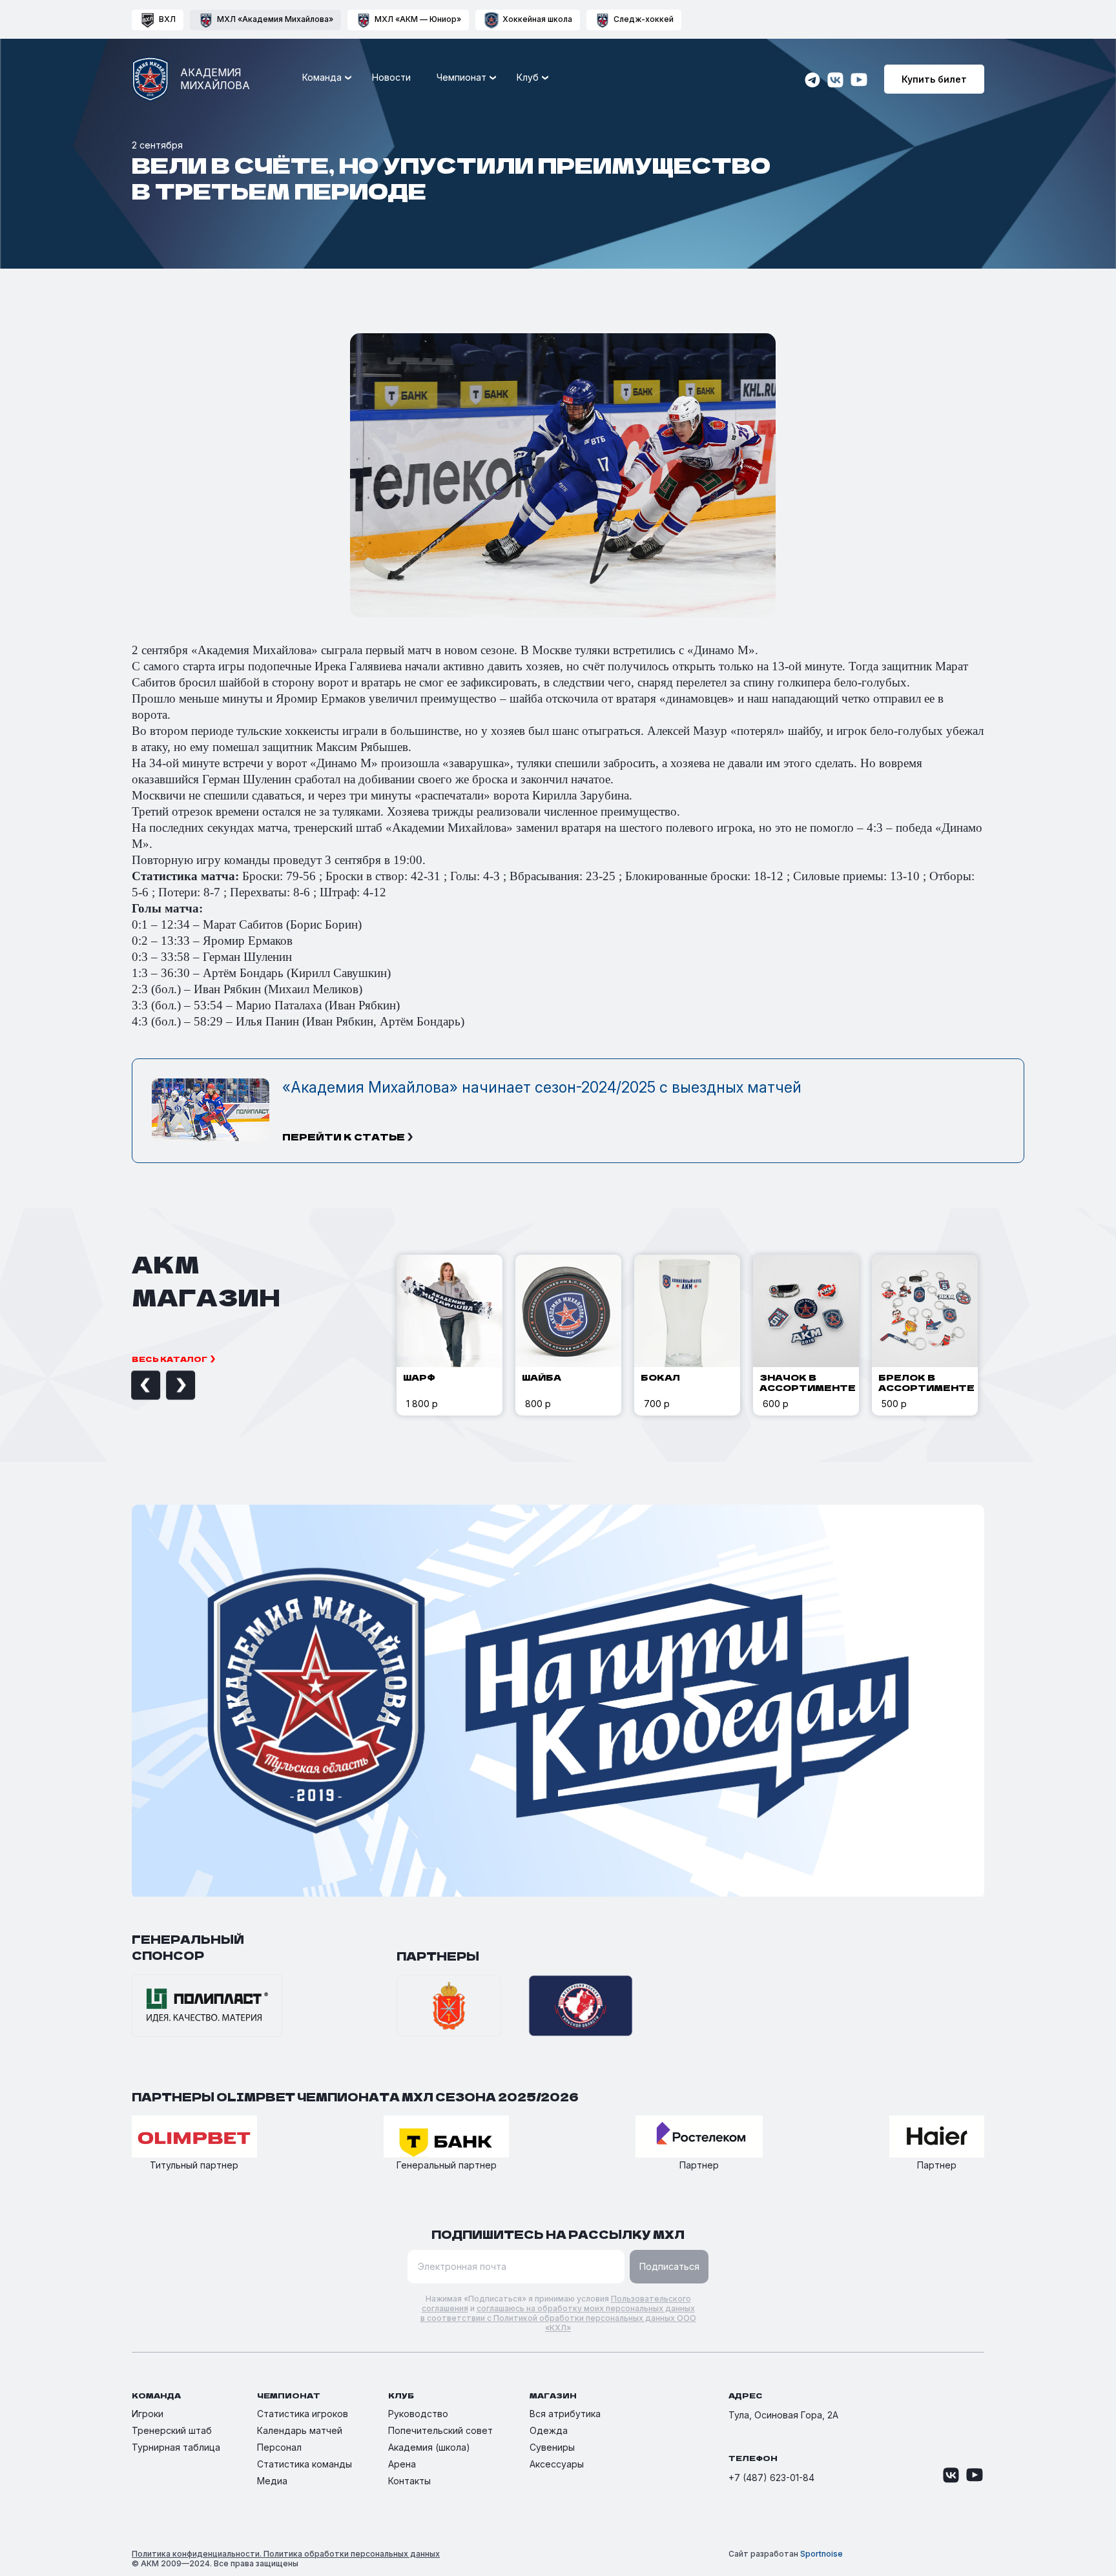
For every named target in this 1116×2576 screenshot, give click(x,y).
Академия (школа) (429, 2447)
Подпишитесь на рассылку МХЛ (558, 2234)
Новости (391, 77)
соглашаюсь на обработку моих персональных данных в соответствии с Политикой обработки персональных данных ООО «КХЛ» (558, 2318)
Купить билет (934, 79)
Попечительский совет (440, 2430)
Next (166, 1385)
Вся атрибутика (565, 2414)
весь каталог (170, 1359)
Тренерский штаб (172, 2430)
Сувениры (552, 2447)
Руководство (418, 2414)
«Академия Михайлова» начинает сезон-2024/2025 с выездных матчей (542, 1087)
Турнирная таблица (176, 2447)
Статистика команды (305, 2464)
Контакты (409, 2481)
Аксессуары (557, 2464)
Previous (131, 1385)
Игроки (148, 2414)
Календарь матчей (300, 2430)
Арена (402, 2464)
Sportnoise (821, 2554)
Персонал (279, 2447)
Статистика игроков (303, 2414)
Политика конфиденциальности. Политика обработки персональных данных (286, 2554)
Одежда (549, 2430)
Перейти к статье (344, 1137)
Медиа (272, 2481)
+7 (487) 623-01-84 (771, 2478)
